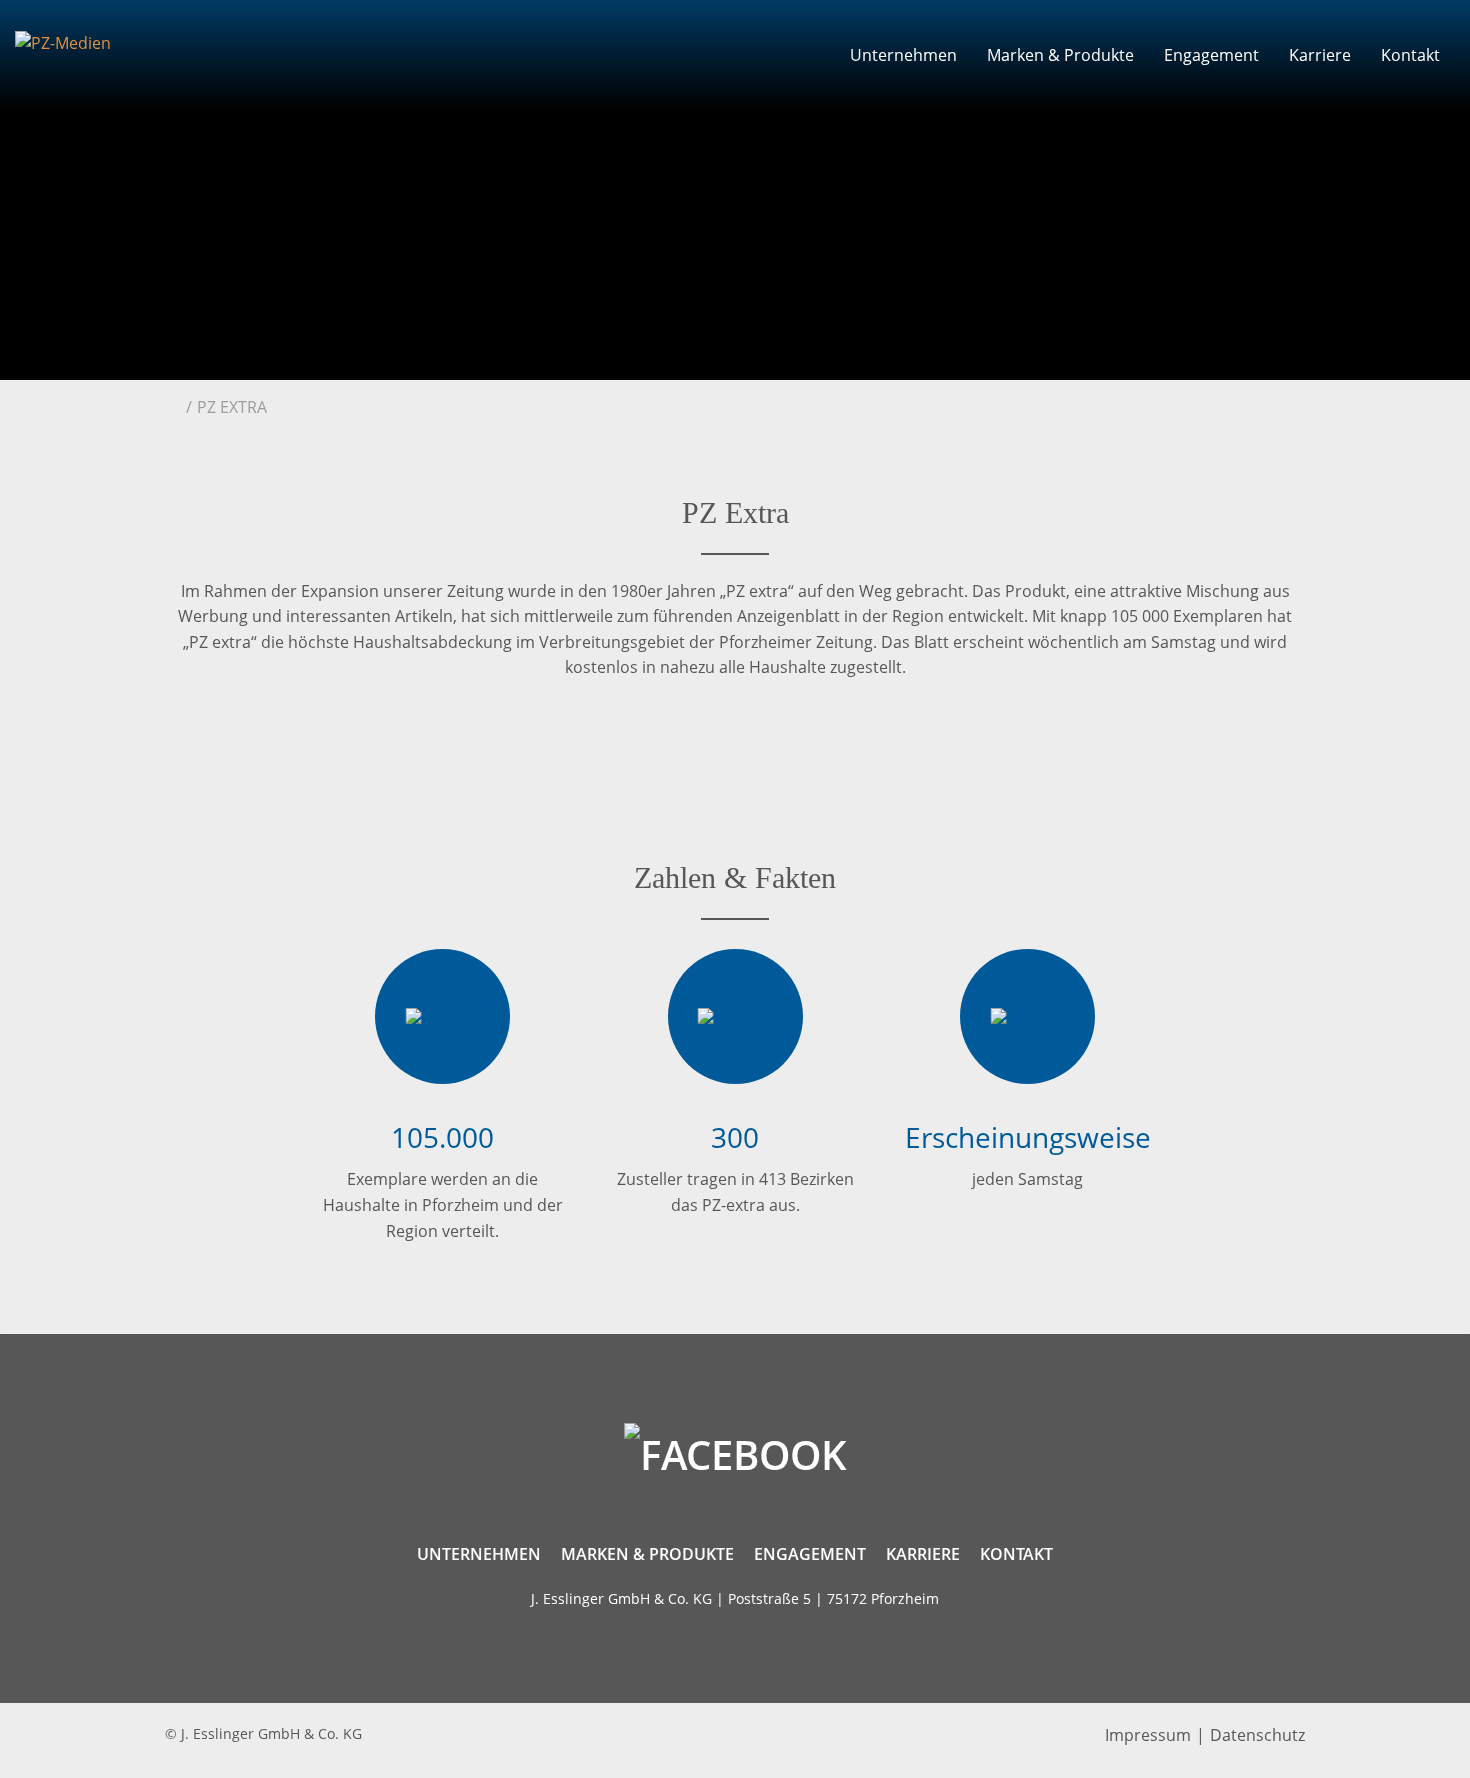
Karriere (1320, 55)
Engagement (1211, 55)
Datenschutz (1257, 1735)
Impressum (1148, 1735)
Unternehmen (903, 55)
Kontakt (1410, 55)
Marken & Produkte (1060, 55)
